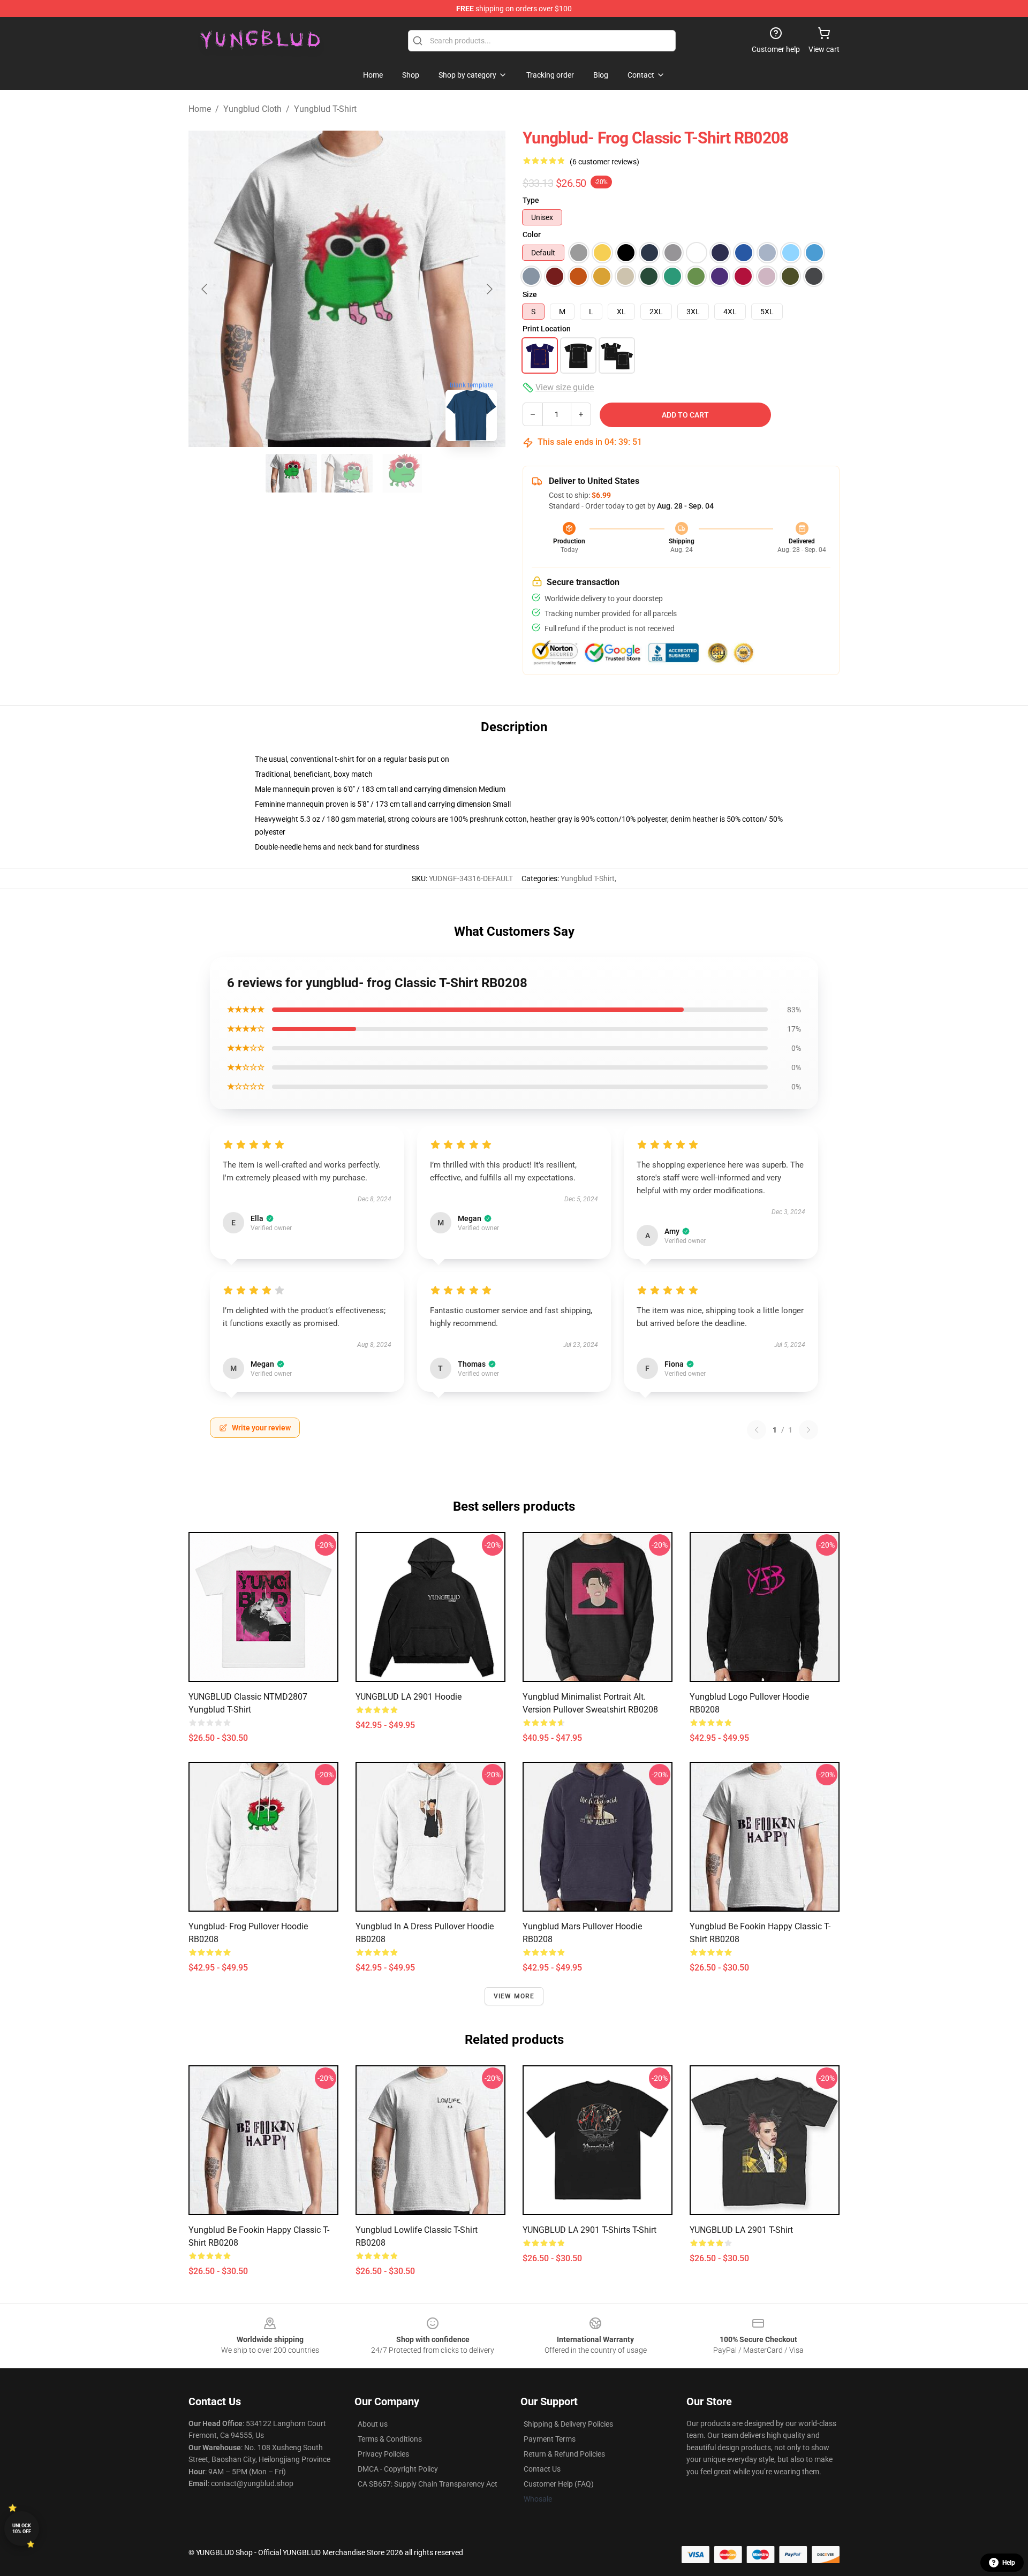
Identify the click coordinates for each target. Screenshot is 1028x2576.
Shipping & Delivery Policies (568, 2424)
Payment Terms (550, 2439)
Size (530, 294)
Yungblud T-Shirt (325, 109)
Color (532, 234)
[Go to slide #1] (291, 473)
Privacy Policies (383, 2454)
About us (373, 2424)
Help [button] (1009, 2563)
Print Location (547, 329)
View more (514, 1996)
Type (531, 200)
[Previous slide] (205, 289)
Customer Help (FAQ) (559, 2484)
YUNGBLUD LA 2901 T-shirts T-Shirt (589, 2230)
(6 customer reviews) (604, 162)
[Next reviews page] (808, 1430)
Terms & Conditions (390, 2439)
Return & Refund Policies (564, 2454)
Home (200, 109)
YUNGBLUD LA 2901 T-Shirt (741, 2230)
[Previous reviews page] (757, 1430)
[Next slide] (489, 289)
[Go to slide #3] (403, 473)
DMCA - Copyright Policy (398, 2469)
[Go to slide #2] (347, 473)
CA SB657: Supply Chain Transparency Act (428, 2484)
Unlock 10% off (22, 2529)
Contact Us (542, 2469)
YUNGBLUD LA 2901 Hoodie (409, 1697)
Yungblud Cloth (252, 109)
